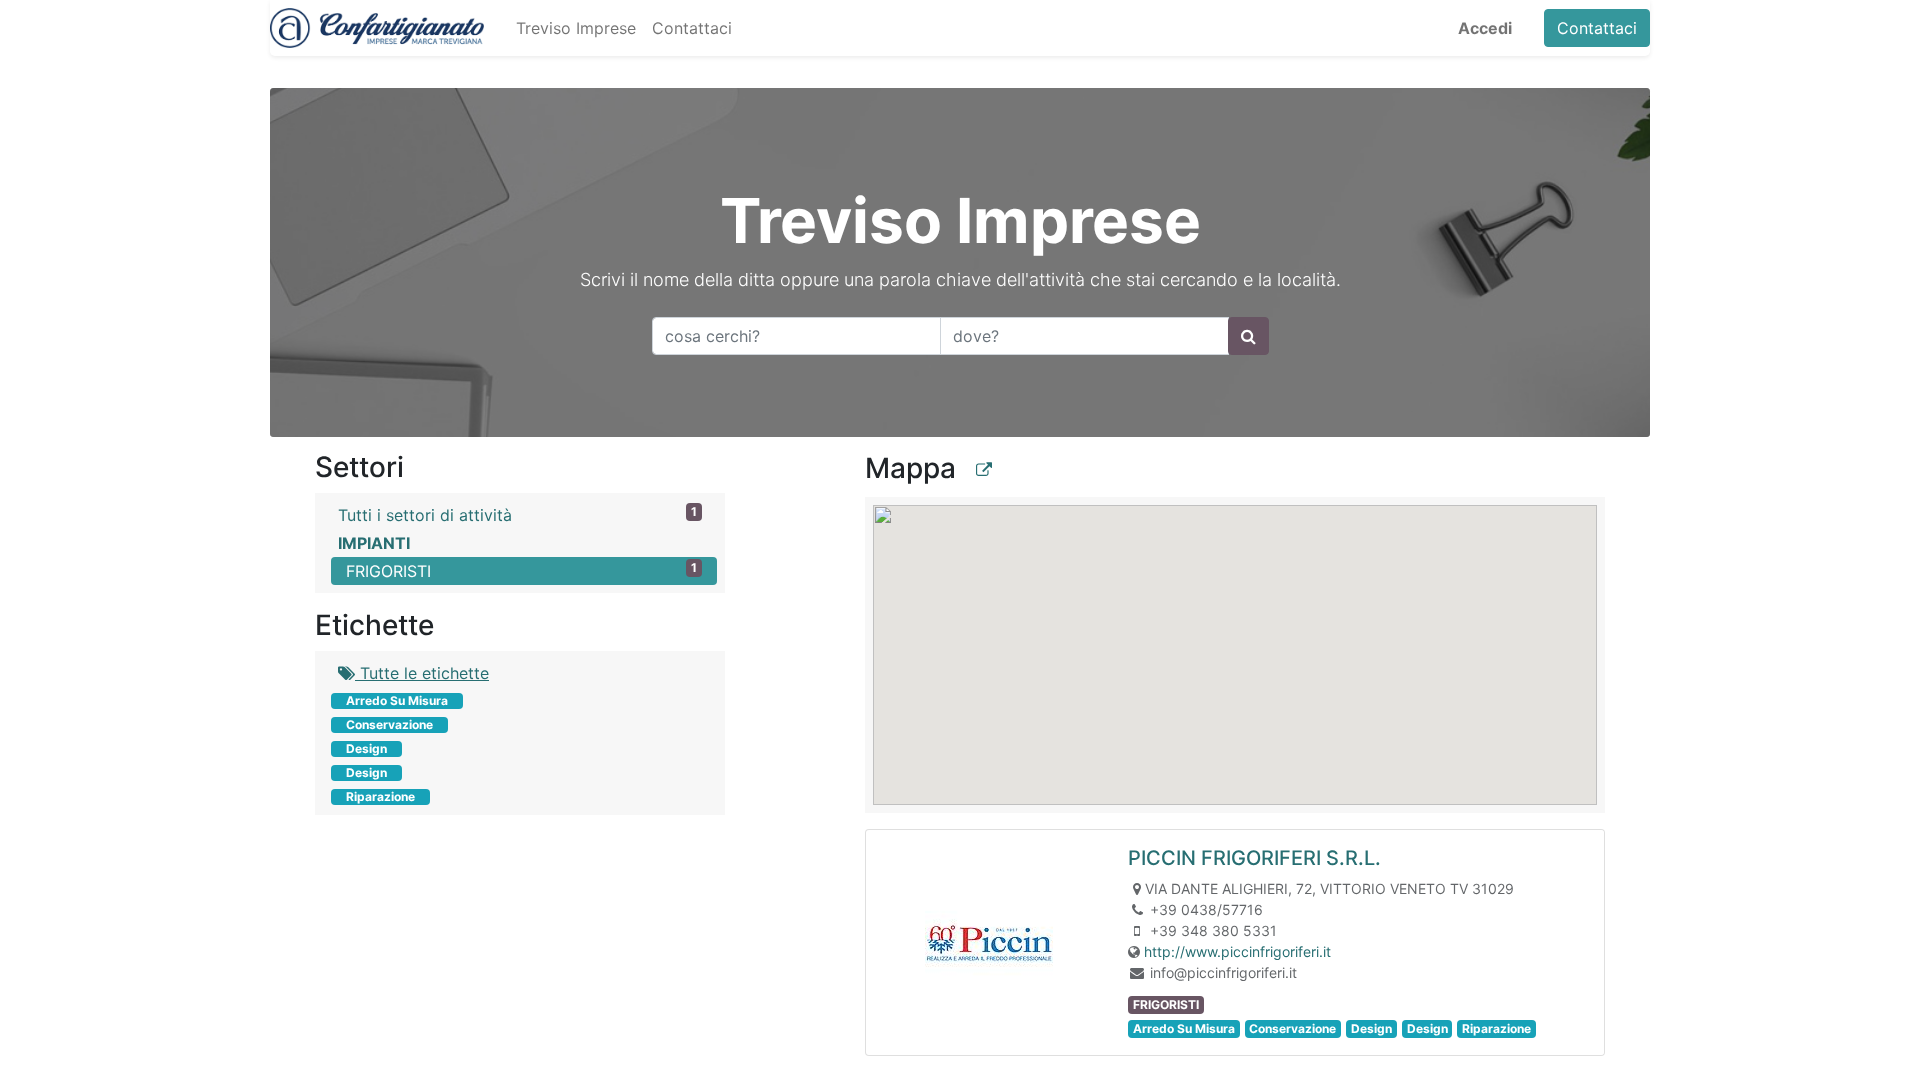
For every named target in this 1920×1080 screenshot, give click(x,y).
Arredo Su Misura (397, 700)
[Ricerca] (1248, 336)
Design (366, 748)
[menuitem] (576, 28)
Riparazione (380, 796)
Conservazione (389, 724)
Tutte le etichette (422, 673)
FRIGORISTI (521, 570)
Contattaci (1597, 28)
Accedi (1485, 28)
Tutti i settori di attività (517, 514)
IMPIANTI (374, 543)
